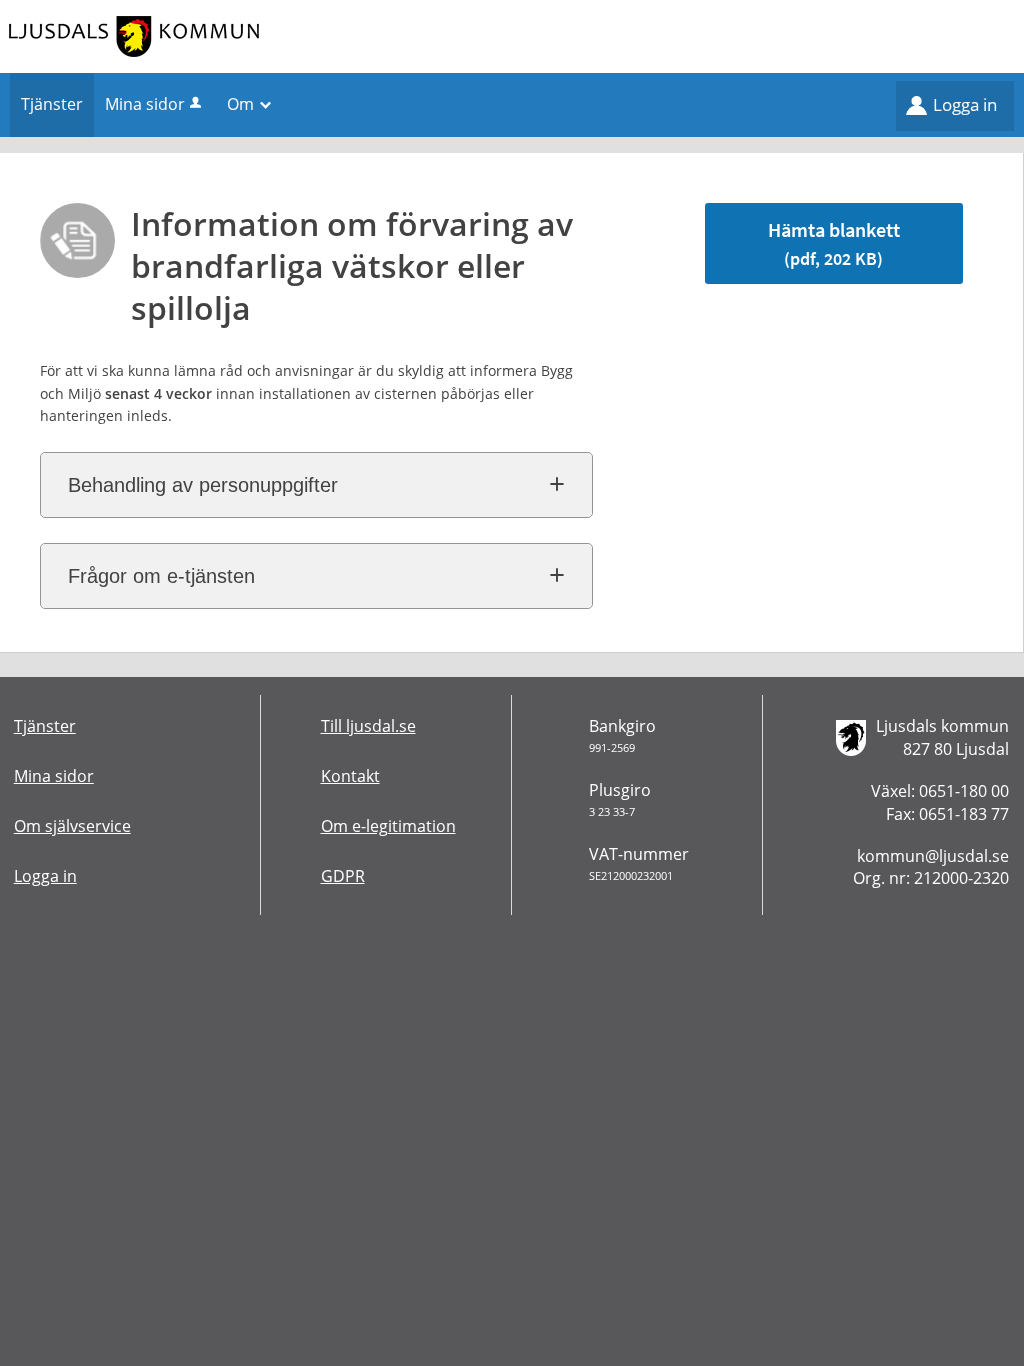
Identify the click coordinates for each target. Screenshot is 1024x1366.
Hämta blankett (834, 243)
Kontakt (350, 776)
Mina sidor (145, 104)
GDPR (343, 876)
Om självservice (72, 826)
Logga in (965, 104)
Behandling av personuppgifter (203, 485)
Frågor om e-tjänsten (161, 576)
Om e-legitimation (388, 826)
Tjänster (45, 726)
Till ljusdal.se (368, 726)
